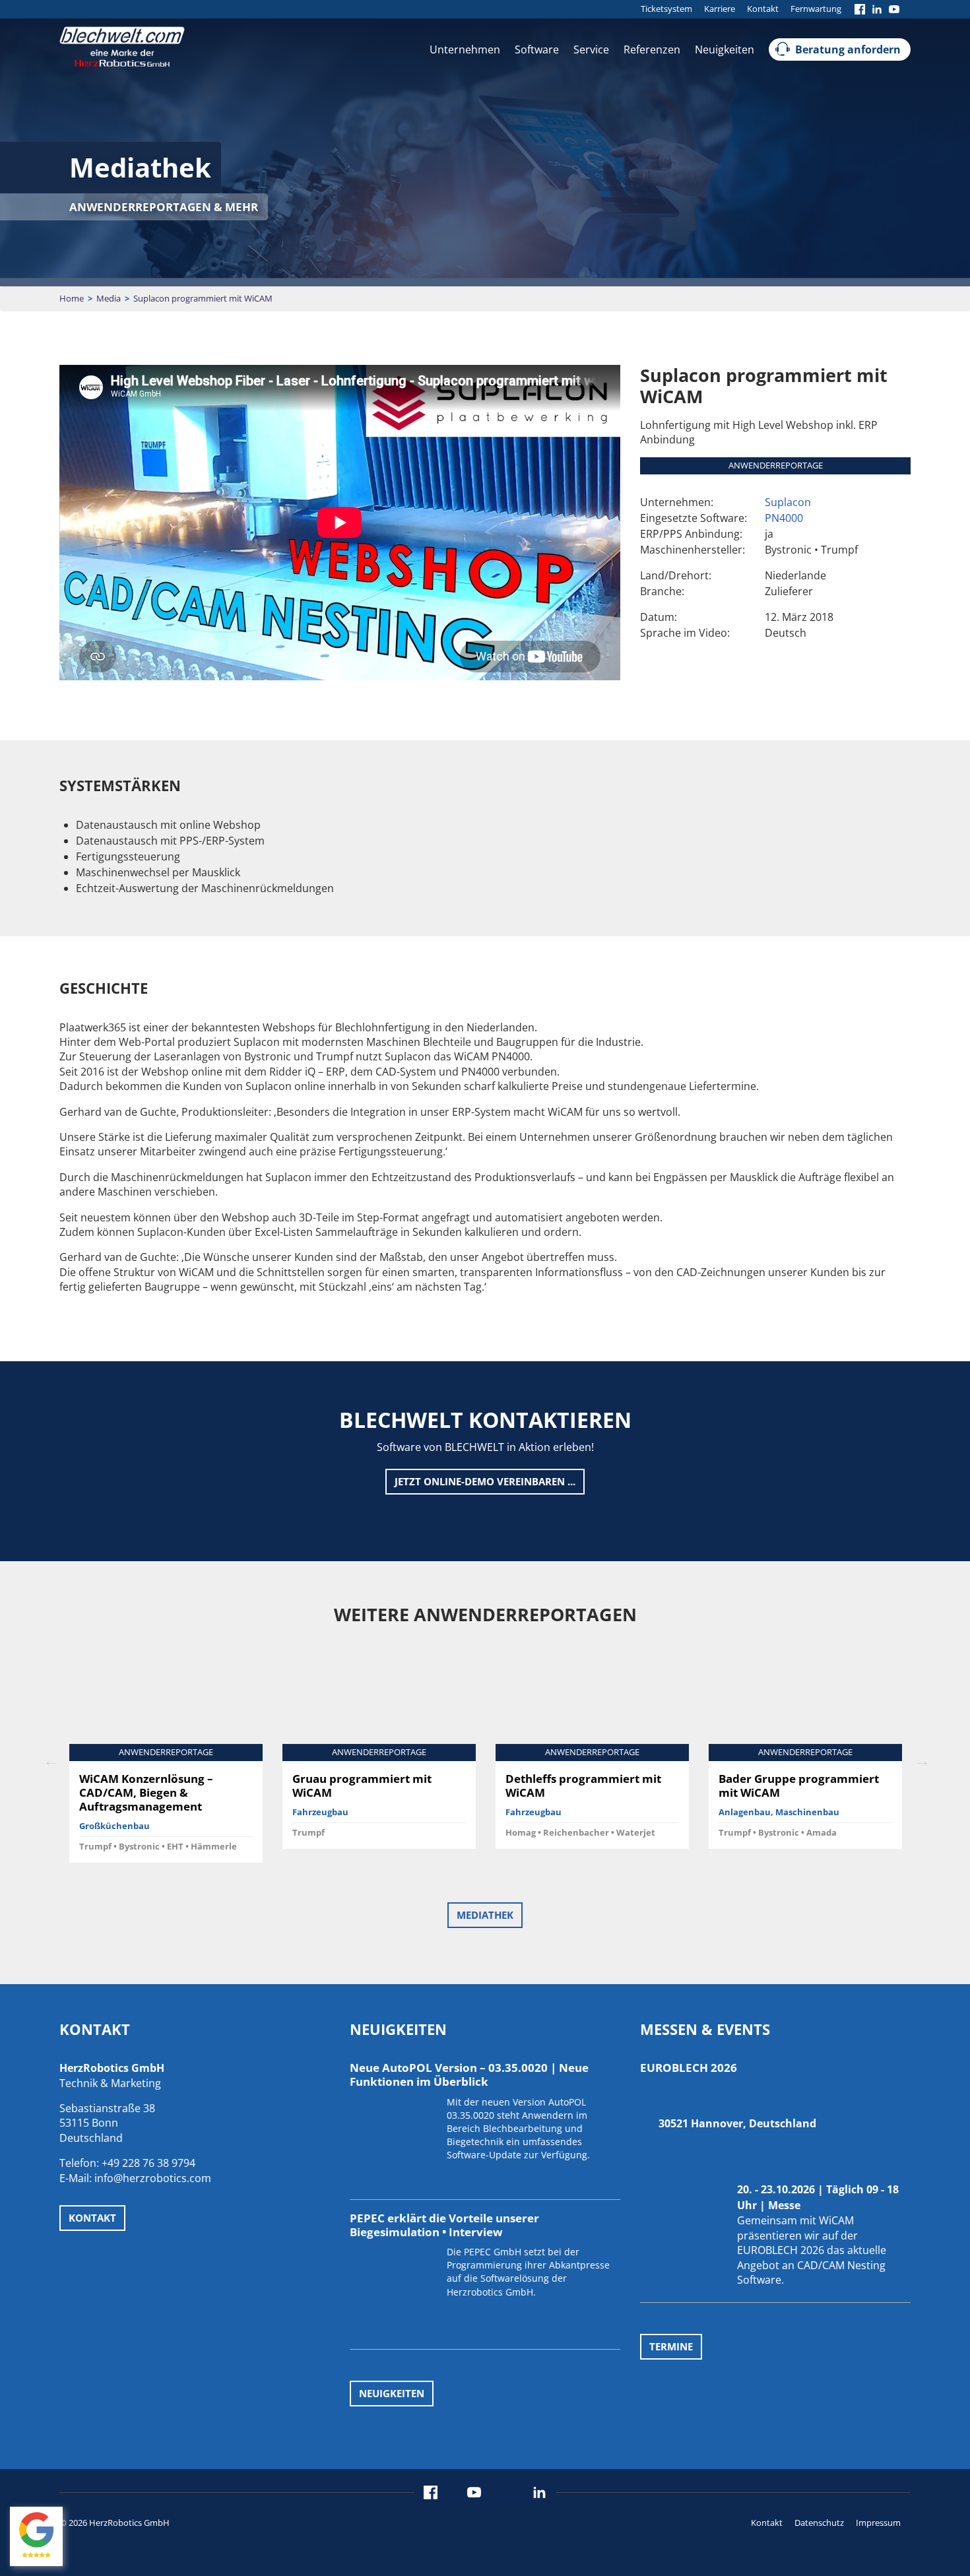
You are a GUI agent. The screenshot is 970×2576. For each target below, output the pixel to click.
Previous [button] (49, 1759)
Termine (671, 2346)
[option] (166, 1759)
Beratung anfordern (848, 49)
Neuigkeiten (725, 49)
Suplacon (788, 502)
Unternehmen (465, 49)
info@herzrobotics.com (153, 2178)
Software (537, 49)
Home (72, 298)
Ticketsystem (666, 9)
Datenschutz (819, 2522)
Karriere (720, 9)
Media (109, 298)
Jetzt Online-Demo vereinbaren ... (485, 1481)
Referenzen (652, 49)
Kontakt (763, 9)
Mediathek (485, 1915)
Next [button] (921, 1759)
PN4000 (784, 518)
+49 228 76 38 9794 (148, 2163)
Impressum (878, 2522)
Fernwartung (816, 9)
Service (591, 49)
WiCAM (836, 2220)
